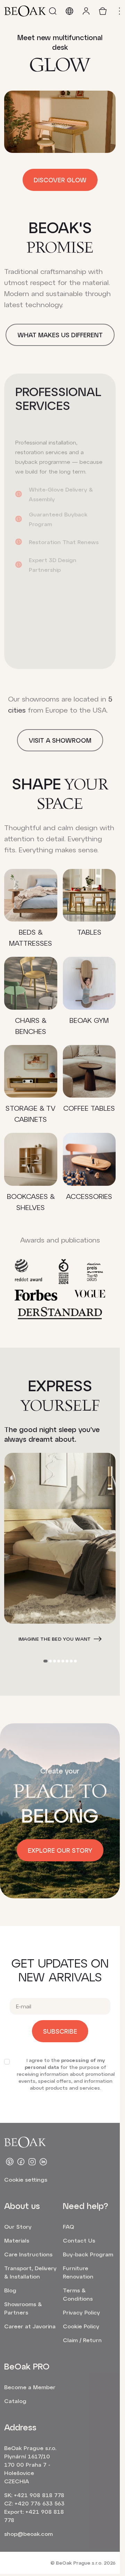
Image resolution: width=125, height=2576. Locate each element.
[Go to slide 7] (71, 1661)
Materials (17, 2240)
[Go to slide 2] (50, 1661)
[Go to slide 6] (67, 1661)
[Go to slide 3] (55, 1661)
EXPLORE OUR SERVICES (55, 654)
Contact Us (79, 2240)
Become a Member (30, 2387)
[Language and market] (69, 11)
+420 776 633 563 (40, 2503)
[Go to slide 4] (59, 1661)
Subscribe (60, 2031)
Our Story (18, 2226)
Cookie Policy (81, 2326)
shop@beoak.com (28, 2534)
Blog (10, 2290)
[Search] (53, 11)
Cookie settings (26, 2179)
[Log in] (86, 11)
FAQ (68, 2226)
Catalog (15, 2401)
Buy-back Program (88, 2254)
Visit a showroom (60, 740)
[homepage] (25, 11)
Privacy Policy (81, 2312)
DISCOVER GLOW (60, 180)
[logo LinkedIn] (43, 2162)
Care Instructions (28, 2254)
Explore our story (60, 1850)
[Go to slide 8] (75, 1661)
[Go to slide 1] (45, 1661)
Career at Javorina (30, 2326)
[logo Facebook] (21, 2162)
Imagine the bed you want (55, 1639)
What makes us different (60, 335)
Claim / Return (82, 2340)
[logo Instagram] (32, 2162)
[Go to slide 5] (63, 1661)
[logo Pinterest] (10, 2162)
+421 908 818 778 (39, 2495)
